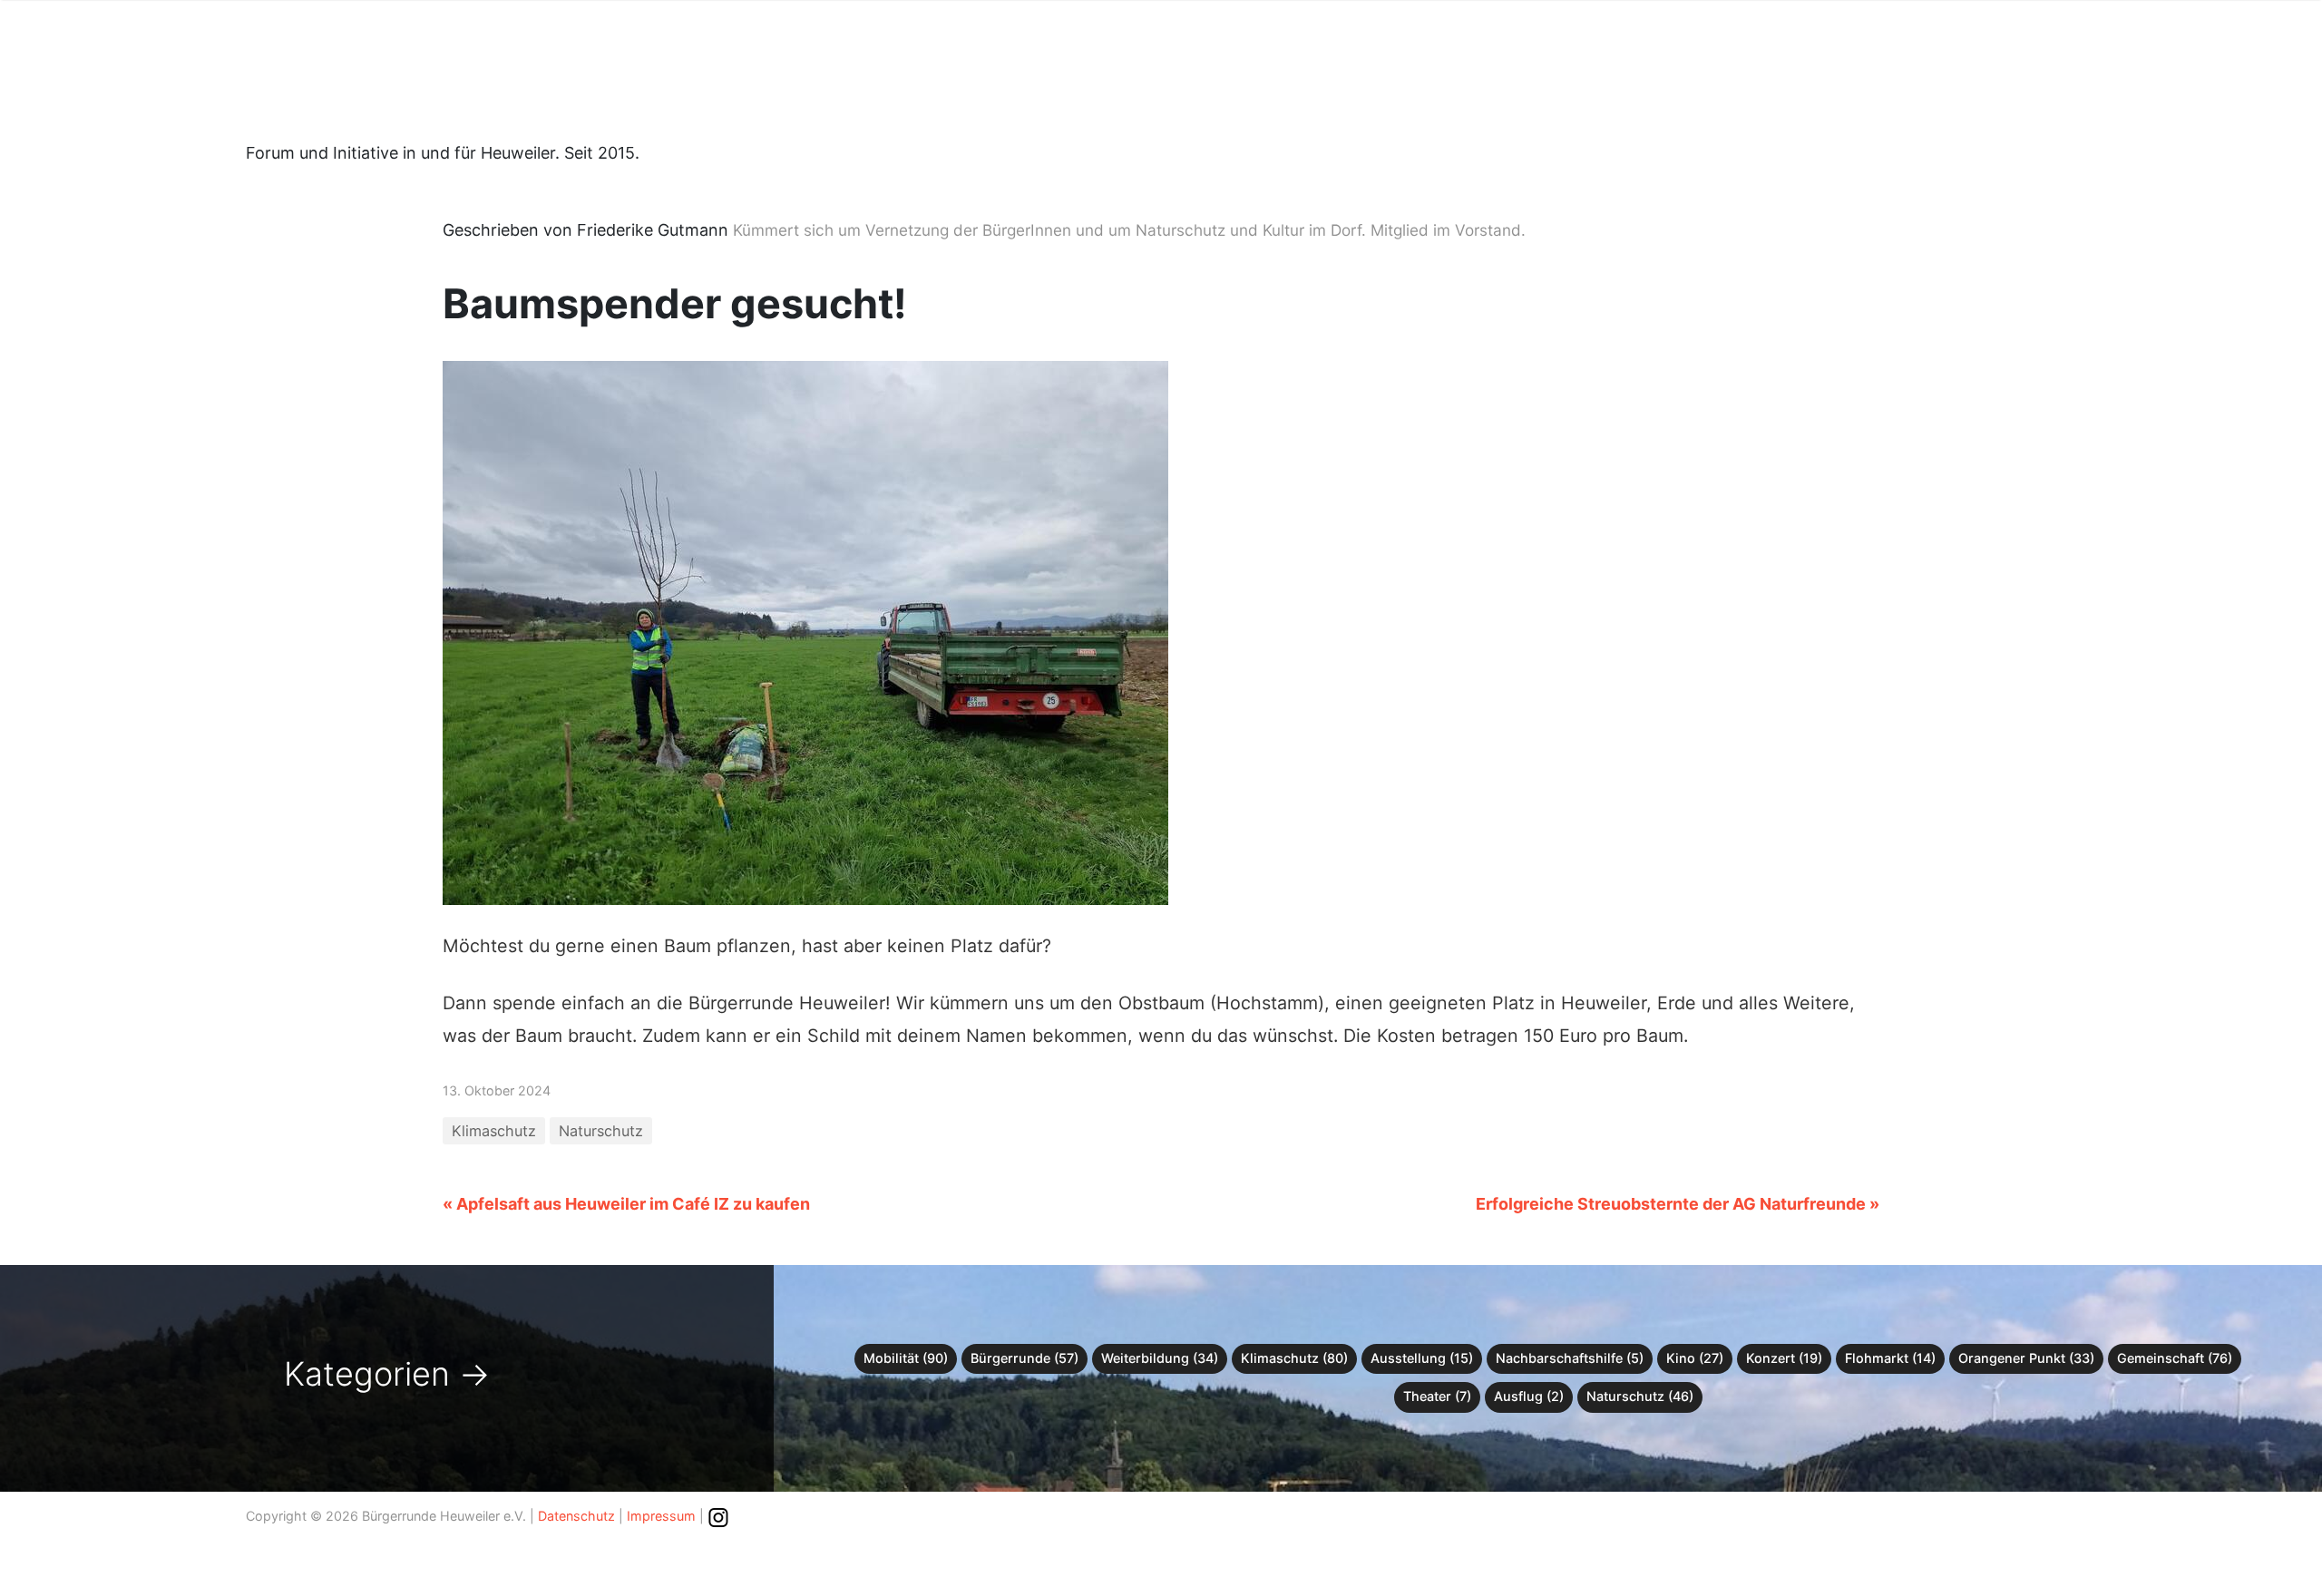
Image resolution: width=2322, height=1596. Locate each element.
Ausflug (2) (1529, 1396)
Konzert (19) (1784, 1358)
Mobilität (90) (906, 1358)
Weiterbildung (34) (1160, 1358)
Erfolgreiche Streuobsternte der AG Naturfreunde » (1678, 1204)
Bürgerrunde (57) (1024, 1358)
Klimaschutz (494, 1131)
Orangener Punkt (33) (2026, 1358)
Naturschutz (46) (1640, 1396)
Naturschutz (601, 1131)
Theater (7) (1437, 1396)
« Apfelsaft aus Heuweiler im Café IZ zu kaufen (626, 1204)
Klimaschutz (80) (1294, 1358)
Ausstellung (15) (1422, 1358)
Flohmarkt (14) (1890, 1358)
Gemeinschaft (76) (2175, 1358)
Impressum (661, 1516)
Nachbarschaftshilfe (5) (1570, 1358)
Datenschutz (576, 1516)
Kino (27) (1695, 1358)
